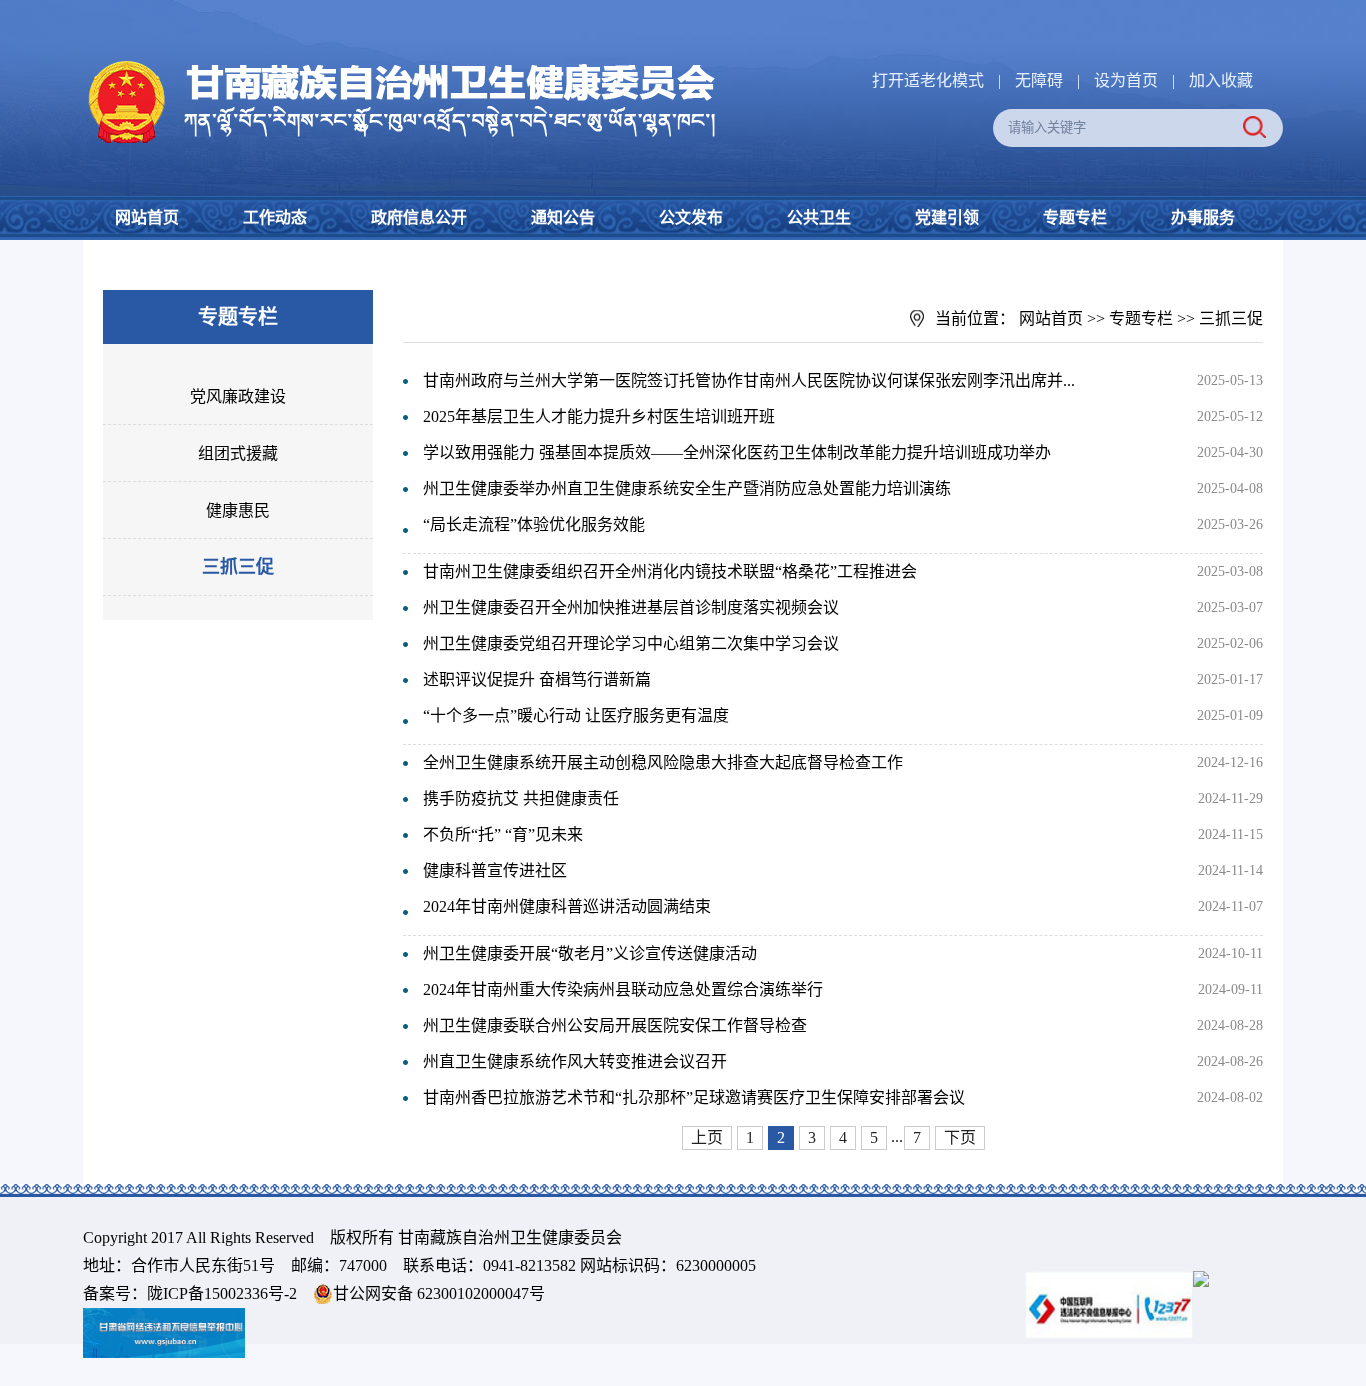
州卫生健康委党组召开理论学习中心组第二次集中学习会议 (631, 643)
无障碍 (1039, 80)
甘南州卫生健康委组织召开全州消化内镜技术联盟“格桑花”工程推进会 (670, 571)
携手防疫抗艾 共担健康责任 (521, 798)
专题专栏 (1075, 217)
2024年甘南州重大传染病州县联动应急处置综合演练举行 (623, 989)
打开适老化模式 (928, 80)
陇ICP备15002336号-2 (222, 1293)
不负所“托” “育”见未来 (503, 834)
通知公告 (563, 217)
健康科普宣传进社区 (495, 870)
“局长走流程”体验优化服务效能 (534, 524)
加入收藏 (1221, 80)
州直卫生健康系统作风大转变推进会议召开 (575, 1061)
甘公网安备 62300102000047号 (439, 1293)
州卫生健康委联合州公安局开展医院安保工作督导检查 (615, 1025)
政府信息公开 (419, 217)
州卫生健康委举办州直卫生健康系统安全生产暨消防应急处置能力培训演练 (687, 488)
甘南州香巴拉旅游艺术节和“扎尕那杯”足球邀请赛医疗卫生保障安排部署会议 (694, 1097)
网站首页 (147, 217)
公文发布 (691, 217)
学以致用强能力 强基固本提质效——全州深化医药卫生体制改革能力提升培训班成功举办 (737, 452)
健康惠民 (238, 510)
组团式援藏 (238, 453)
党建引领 (947, 217)
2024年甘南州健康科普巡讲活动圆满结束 (567, 906)
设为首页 (1126, 80)
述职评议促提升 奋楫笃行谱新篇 (537, 679)
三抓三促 (238, 567)
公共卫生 (819, 217)
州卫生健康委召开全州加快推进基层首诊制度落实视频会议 (631, 607)
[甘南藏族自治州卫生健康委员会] (399, 60)
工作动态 (275, 217)
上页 (707, 1137)
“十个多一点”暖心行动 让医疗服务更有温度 (576, 715)
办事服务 (1203, 217)
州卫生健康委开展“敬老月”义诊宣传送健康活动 (590, 953)
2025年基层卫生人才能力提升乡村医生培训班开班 (599, 416)
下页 (960, 1137)
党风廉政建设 (238, 396)
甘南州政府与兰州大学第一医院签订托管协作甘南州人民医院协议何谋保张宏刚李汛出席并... (749, 380)
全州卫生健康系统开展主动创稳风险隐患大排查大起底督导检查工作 (663, 762)
